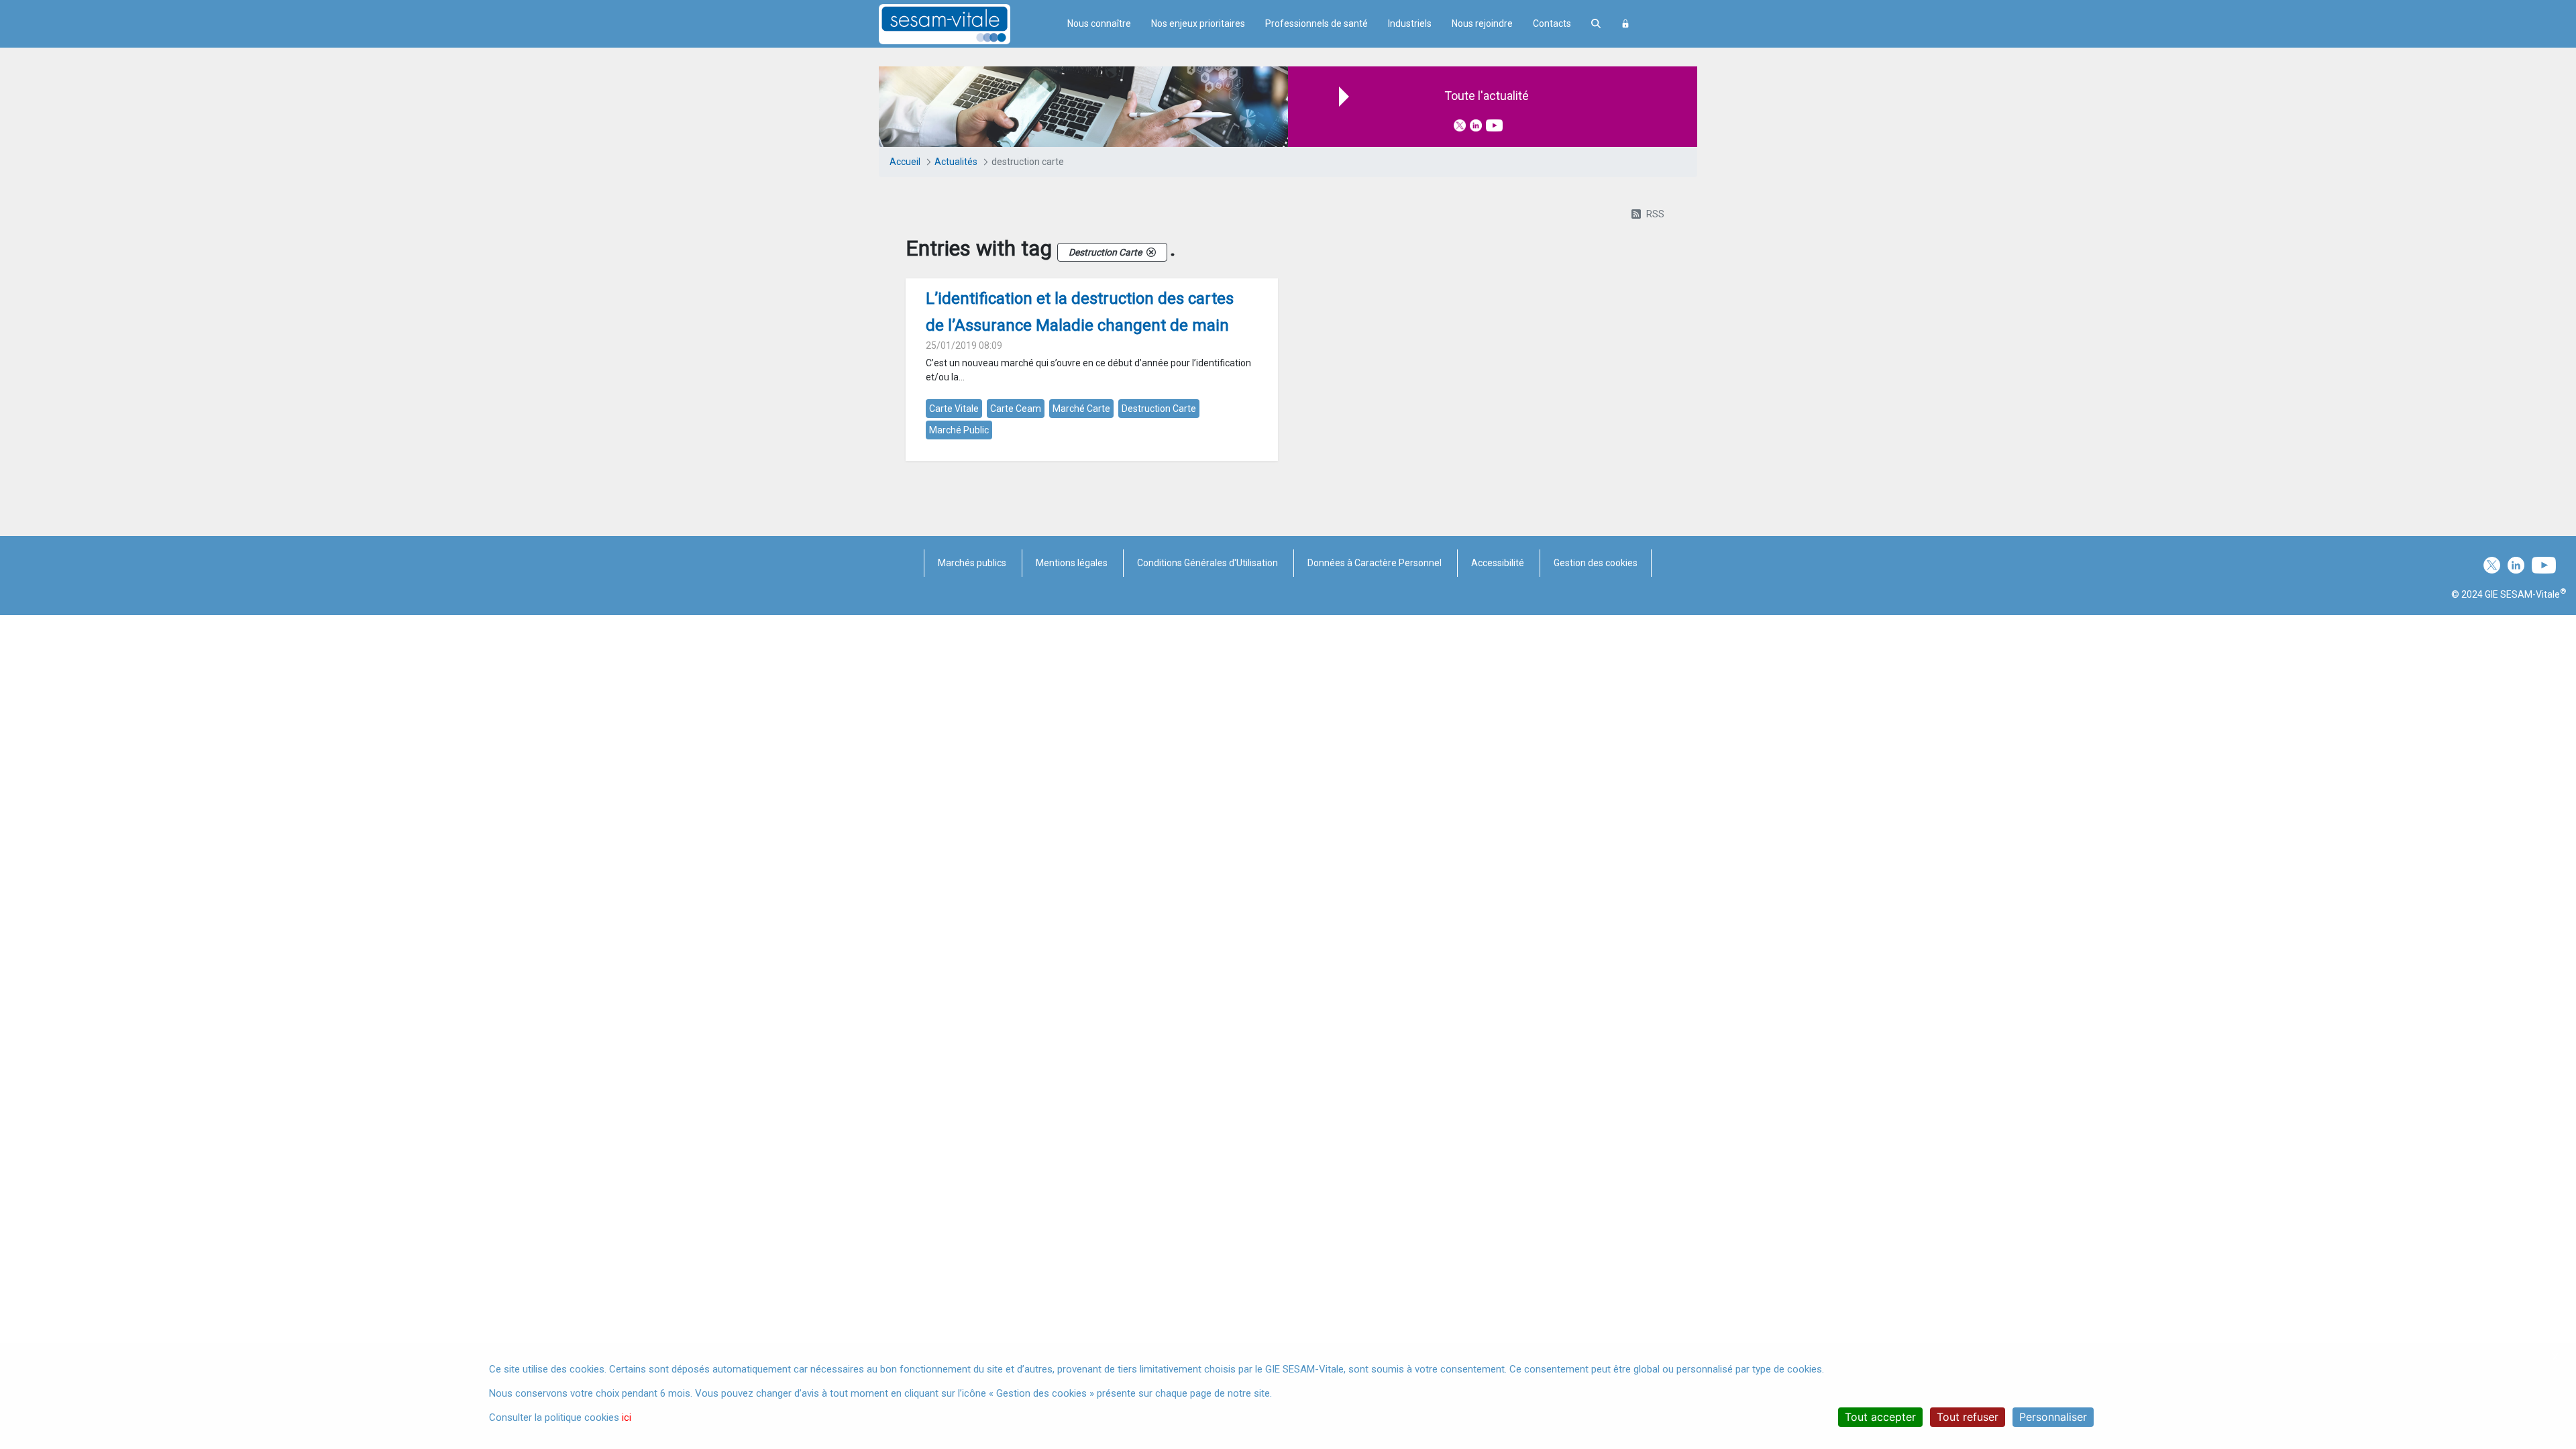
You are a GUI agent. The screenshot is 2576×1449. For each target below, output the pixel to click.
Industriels (1410, 23)
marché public (959, 430)
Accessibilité (1498, 563)
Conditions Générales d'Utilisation (1207, 563)
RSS (1655, 214)
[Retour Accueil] (968, 24)
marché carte (1081, 409)
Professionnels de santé (1317, 23)
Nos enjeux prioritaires (1198, 23)
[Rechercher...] (1596, 24)
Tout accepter (1880, 1417)
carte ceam (1016, 409)
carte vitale (954, 409)
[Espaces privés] (1625, 24)
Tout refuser (1968, 1417)
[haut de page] (2545, 1311)
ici (627, 1417)
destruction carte (1159, 409)
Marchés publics (972, 563)
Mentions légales (1072, 563)
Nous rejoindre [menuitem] (1482, 23)
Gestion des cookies (1596, 563)
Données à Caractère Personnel (1375, 563)
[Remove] (1151, 252)
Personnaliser (2053, 1417)
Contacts (1552, 23)
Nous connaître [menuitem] (1099, 23)
